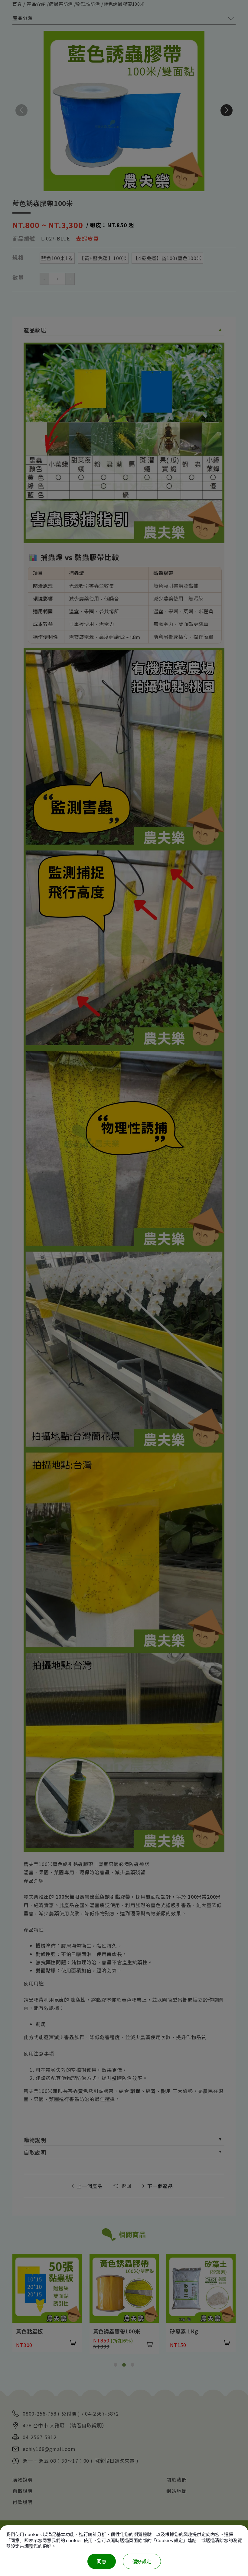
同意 (102, 2561)
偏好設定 (142, 2561)
